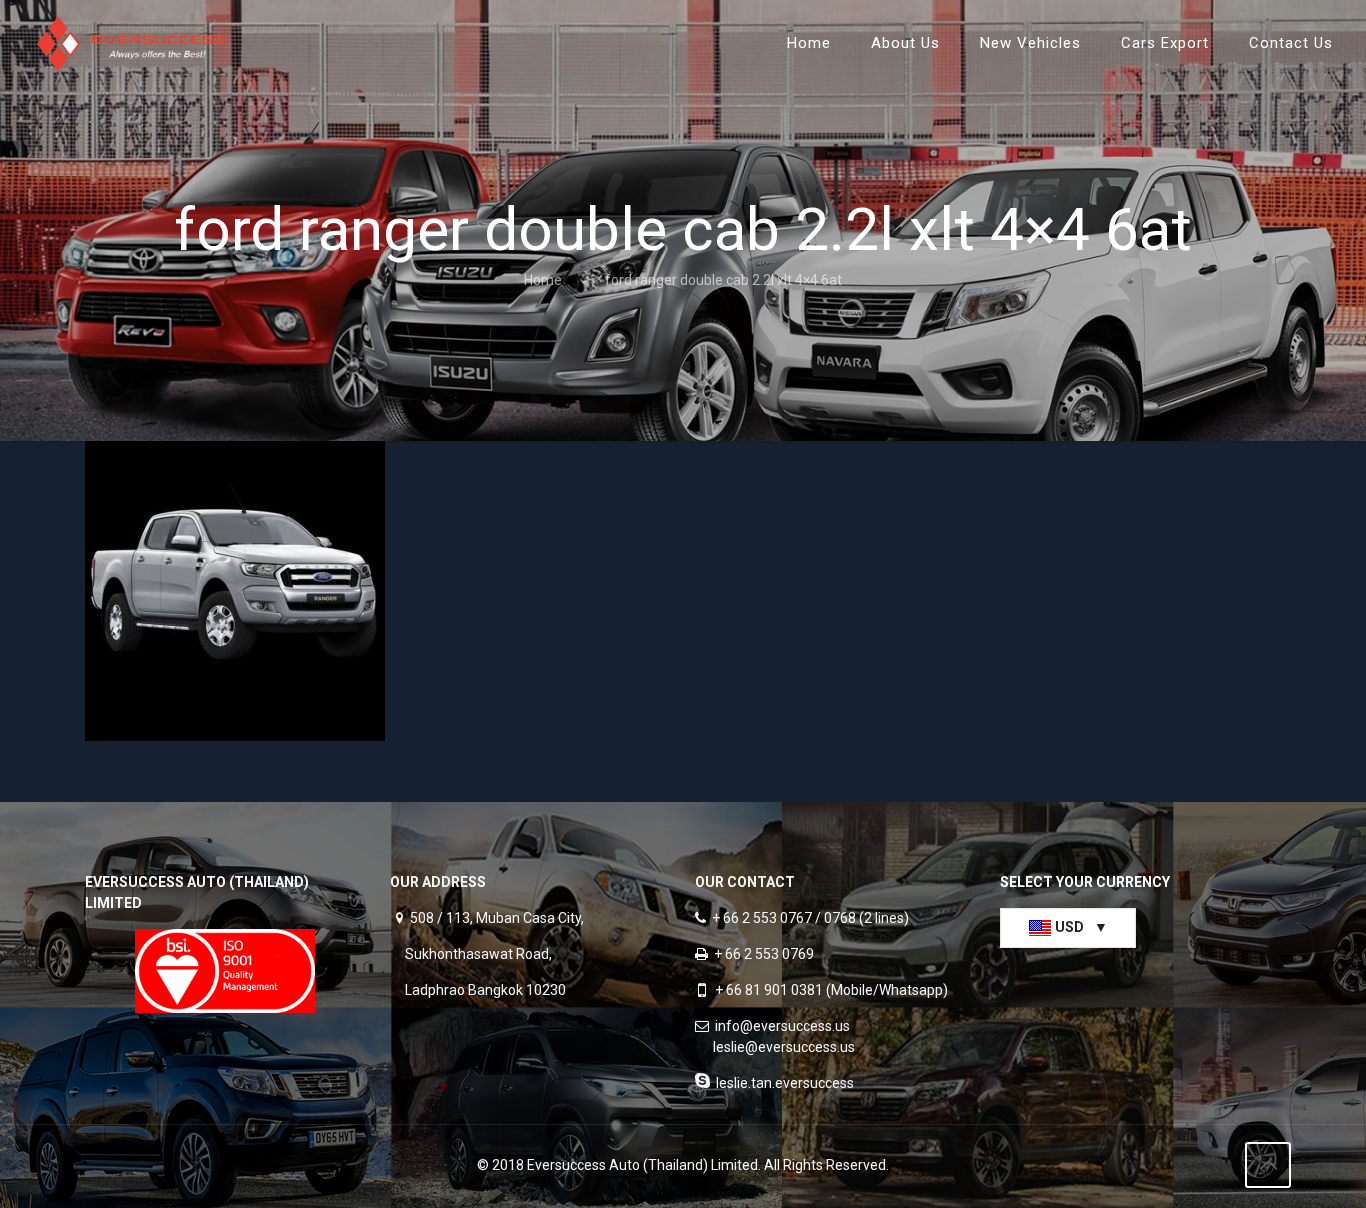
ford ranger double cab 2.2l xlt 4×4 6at (723, 280)
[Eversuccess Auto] (131, 42)
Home (543, 280)
